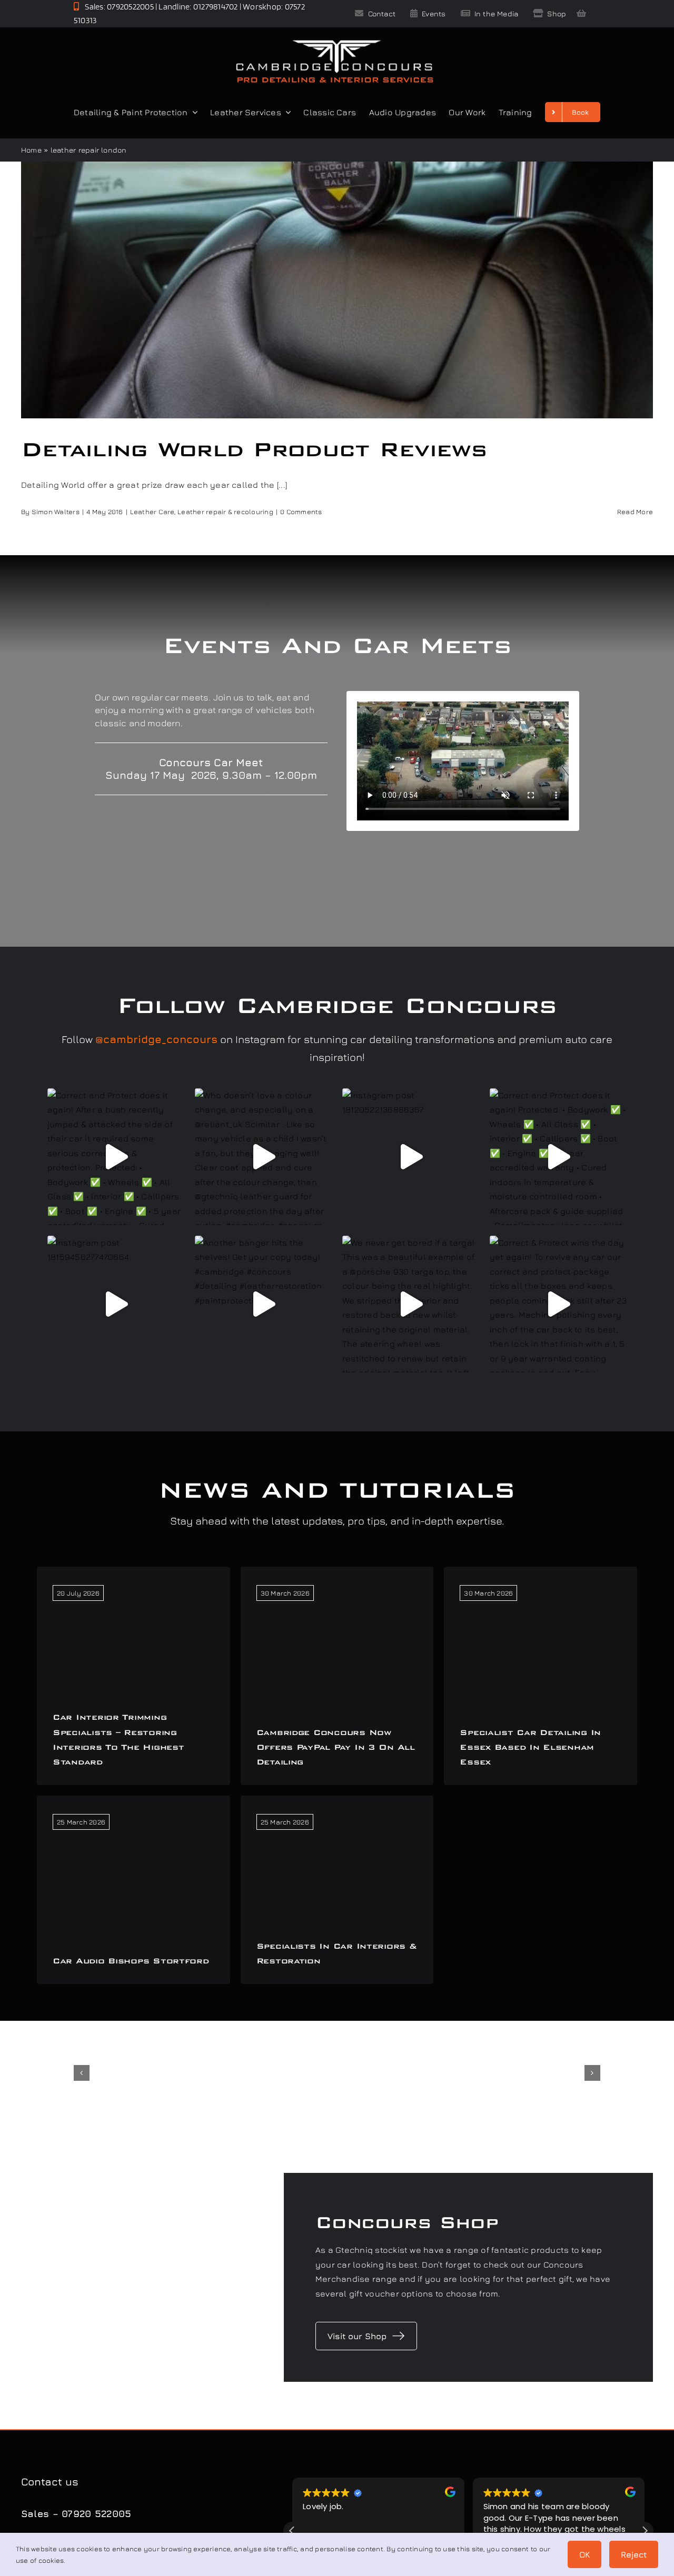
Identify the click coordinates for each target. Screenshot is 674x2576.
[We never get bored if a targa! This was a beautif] (411, 1304)
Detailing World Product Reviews (254, 449)
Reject (634, 2554)
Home (31, 150)
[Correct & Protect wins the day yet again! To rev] (558, 1304)
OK (584, 2554)
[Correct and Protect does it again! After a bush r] (116, 1157)
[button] (82, 2073)
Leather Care (152, 512)
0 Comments (301, 512)
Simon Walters (56, 512)
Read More (635, 512)
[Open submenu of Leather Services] (286, 112)
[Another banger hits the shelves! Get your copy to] (263, 1304)
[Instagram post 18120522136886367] (411, 1157)
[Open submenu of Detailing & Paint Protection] (193, 112)
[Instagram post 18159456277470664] (116, 1304)
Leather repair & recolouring (225, 512)
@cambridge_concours (156, 1039)
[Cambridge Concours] (334, 42)
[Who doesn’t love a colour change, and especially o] (263, 1157)
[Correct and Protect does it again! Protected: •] (558, 1157)
